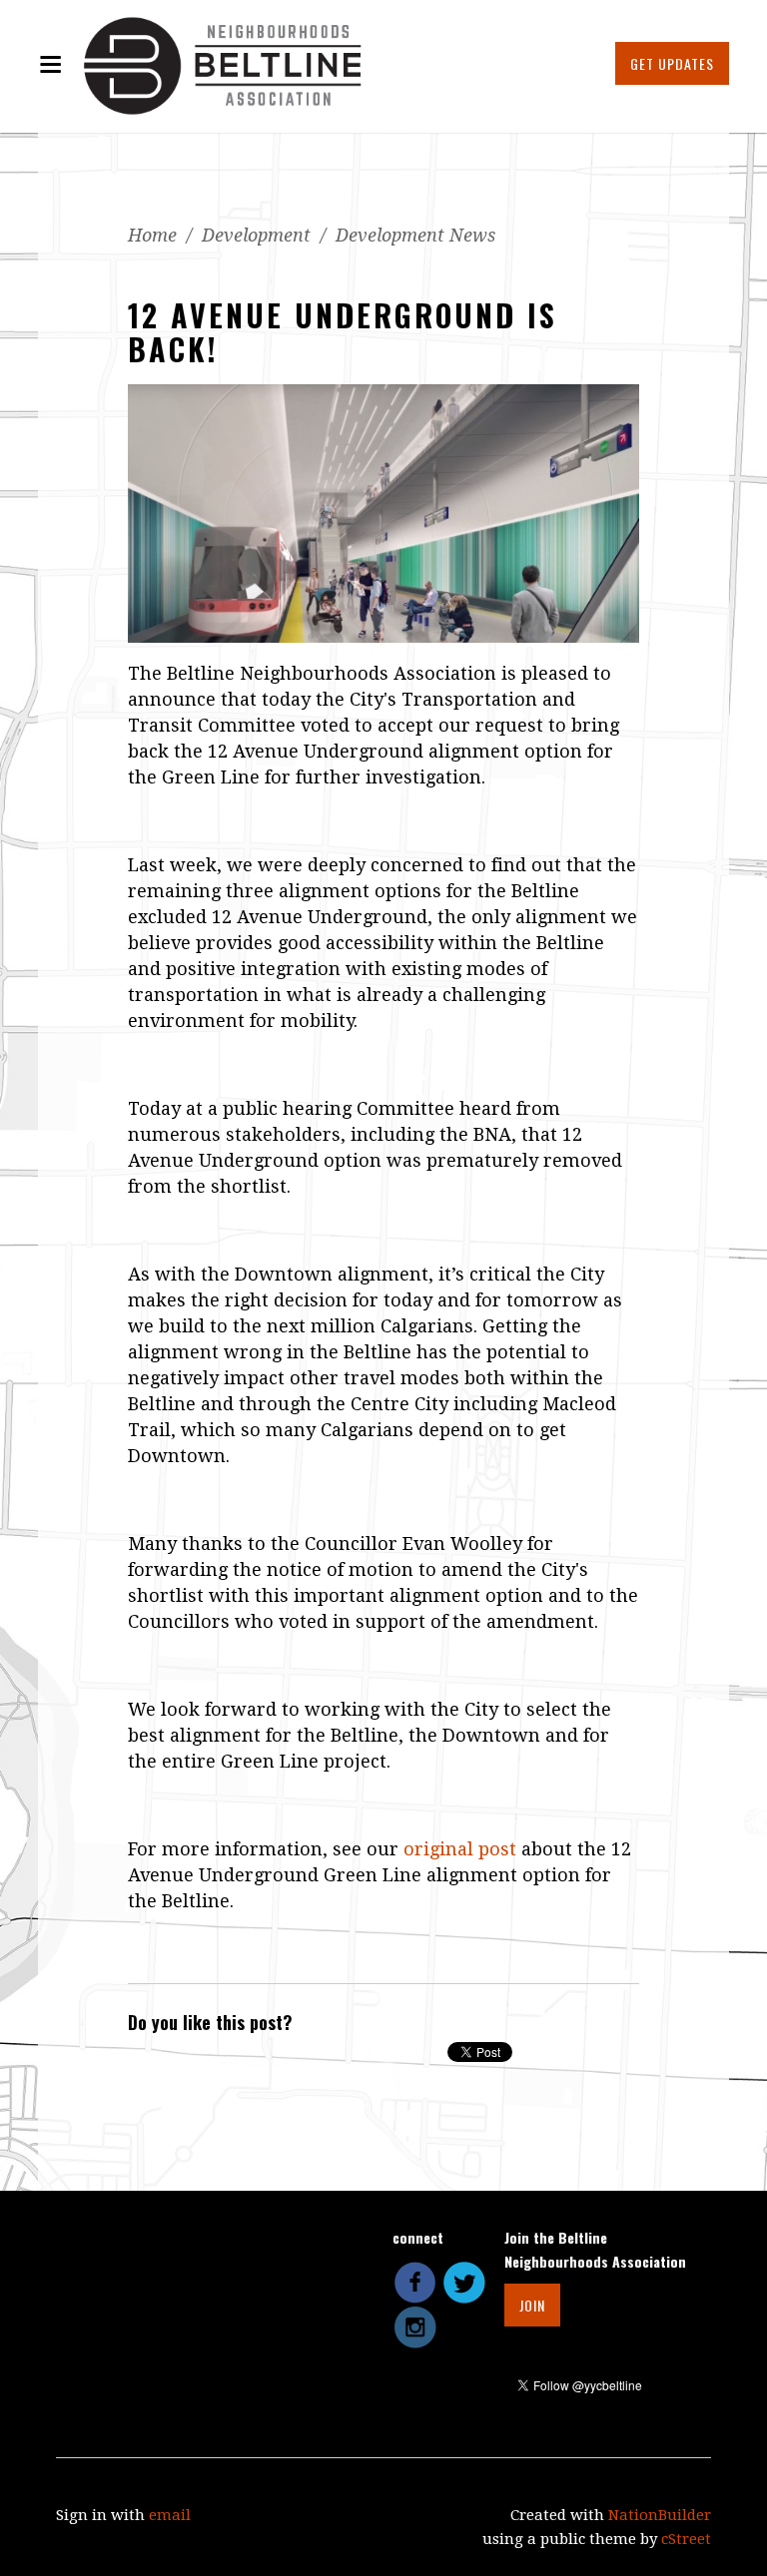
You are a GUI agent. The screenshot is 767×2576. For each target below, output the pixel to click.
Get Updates (672, 63)
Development (256, 235)
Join (532, 2305)
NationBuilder (660, 2515)
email (170, 2515)
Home (152, 235)
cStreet (686, 2539)
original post (460, 1849)
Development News (415, 235)
